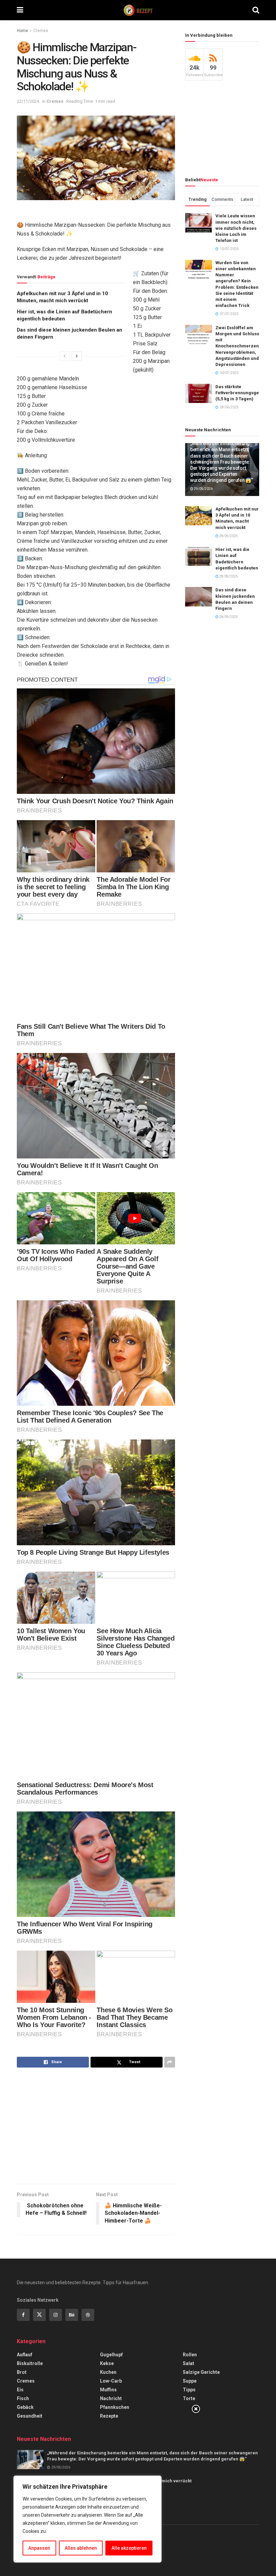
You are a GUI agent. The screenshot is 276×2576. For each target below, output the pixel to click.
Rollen (190, 2355)
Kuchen (108, 2372)
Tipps (189, 2390)
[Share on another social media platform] (170, 2062)
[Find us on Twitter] (39, 2315)
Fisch (23, 2398)
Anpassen (39, 2548)
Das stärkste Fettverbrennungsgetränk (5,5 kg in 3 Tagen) (243, 393)
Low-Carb (111, 2381)
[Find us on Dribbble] (88, 2315)
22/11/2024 (28, 101)
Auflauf (25, 2355)
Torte (189, 2398)
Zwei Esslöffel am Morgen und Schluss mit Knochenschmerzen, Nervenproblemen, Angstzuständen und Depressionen (238, 346)
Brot (22, 2372)
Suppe (190, 2381)
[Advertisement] (96, 2127)
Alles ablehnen (81, 2548)
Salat (188, 2363)
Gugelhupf (111, 2355)
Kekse (107, 2363)
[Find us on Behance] (72, 2315)
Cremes (41, 31)
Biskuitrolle (30, 2363)
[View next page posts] (77, 356)
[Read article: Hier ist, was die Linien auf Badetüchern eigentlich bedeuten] (199, 556)
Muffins (108, 2390)
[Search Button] (256, 10)
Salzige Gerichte (201, 2372)
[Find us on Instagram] (56, 2315)
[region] (88, 2519)
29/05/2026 (203, 489)
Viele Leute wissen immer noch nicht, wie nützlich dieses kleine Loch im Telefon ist (236, 228)
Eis (20, 2390)
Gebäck (25, 2407)
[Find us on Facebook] (23, 2315)
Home (22, 31)
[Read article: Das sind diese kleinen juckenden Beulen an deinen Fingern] (199, 597)
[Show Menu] (20, 10)
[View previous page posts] (65, 356)
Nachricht (111, 2398)
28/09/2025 (228, 536)
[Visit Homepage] (138, 10)
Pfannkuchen (115, 2407)
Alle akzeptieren (129, 2548)
